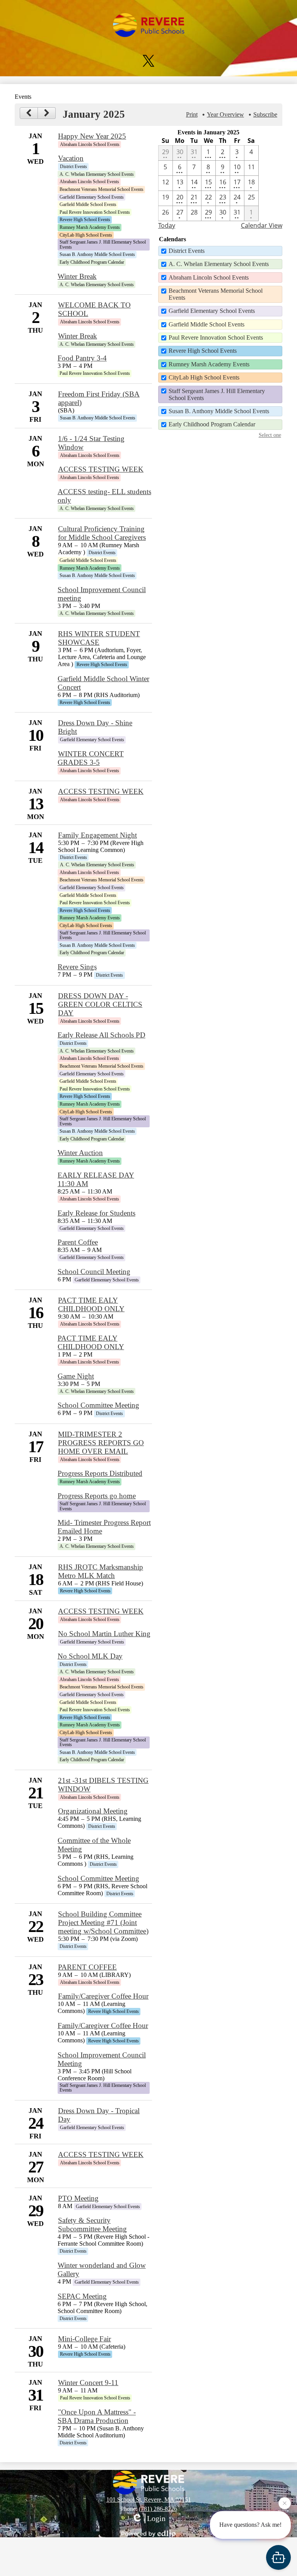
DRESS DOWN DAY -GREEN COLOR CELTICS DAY (100, 1004)
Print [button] (192, 114)
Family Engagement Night (97, 835)
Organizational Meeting (93, 1811)
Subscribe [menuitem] (265, 114)
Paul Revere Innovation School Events (216, 337)
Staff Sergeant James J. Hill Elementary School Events (217, 394)
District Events (187, 251)
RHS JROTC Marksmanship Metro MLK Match (101, 1571)
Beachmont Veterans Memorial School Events (216, 294)
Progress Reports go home (97, 1496)
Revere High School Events (203, 351)
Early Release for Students (96, 1213)
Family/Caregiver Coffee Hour (103, 1996)
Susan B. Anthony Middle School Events (219, 411)
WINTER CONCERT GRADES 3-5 (91, 758)
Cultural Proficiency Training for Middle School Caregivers (102, 533)
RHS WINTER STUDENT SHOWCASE (99, 638)
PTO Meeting (78, 2198)
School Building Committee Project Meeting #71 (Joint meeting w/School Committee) (103, 1923)
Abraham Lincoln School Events (209, 277)
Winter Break (77, 276)
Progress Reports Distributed (100, 1473)
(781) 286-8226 (158, 2509)
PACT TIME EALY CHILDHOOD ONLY (91, 1304)
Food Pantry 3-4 (82, 358)
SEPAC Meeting (82, 2296)
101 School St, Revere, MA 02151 (149, 2500)
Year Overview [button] (225, 114)
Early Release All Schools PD (102, 1035)
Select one (270, 435)
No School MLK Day (90, 1656)
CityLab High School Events (204, 377)
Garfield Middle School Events (207, 324)
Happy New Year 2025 (92, 136)
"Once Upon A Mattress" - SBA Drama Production (97, 2416)
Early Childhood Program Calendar (212, 424)
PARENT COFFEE (87, 1967)
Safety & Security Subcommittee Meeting (92, 2225)
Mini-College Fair (84, 2339)
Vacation (71, 158)
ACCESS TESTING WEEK (101, 469)
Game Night (76, 1376)
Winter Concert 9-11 (88, 2383)
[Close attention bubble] (285, 2506)
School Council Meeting (94, 1272)
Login (156, 2518)
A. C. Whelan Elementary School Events (219, 264)
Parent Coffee (78, 1242)
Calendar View (262, 225)
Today (167, 225)
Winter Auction (80, 1153)
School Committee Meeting (98, 1405)
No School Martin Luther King (104, 1634)
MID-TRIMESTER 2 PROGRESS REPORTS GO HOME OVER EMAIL (101, 1443)
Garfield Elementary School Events (212, 311)
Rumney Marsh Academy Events (209, 364)
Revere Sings (77, 967)
